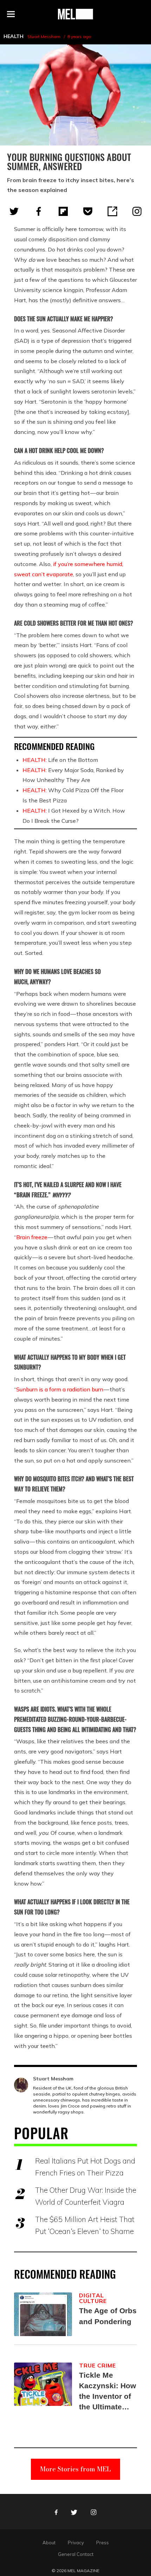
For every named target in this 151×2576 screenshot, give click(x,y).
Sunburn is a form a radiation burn (60, 1389)
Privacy (76, 2543)
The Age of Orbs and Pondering (108, 2316)
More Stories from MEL (75, 2469)
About (49, 2543)
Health (14, 36)
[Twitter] (14, 211)
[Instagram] (137, 211)
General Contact (76, 2554)
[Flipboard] (63, 211)
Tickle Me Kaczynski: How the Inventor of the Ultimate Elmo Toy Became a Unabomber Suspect (107, 2392)
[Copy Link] (112, 211)
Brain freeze (32, 1237)
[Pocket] (88, 211)
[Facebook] (39, 211)
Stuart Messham (44, 36)
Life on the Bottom (60, 760)
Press (103, 2543)
